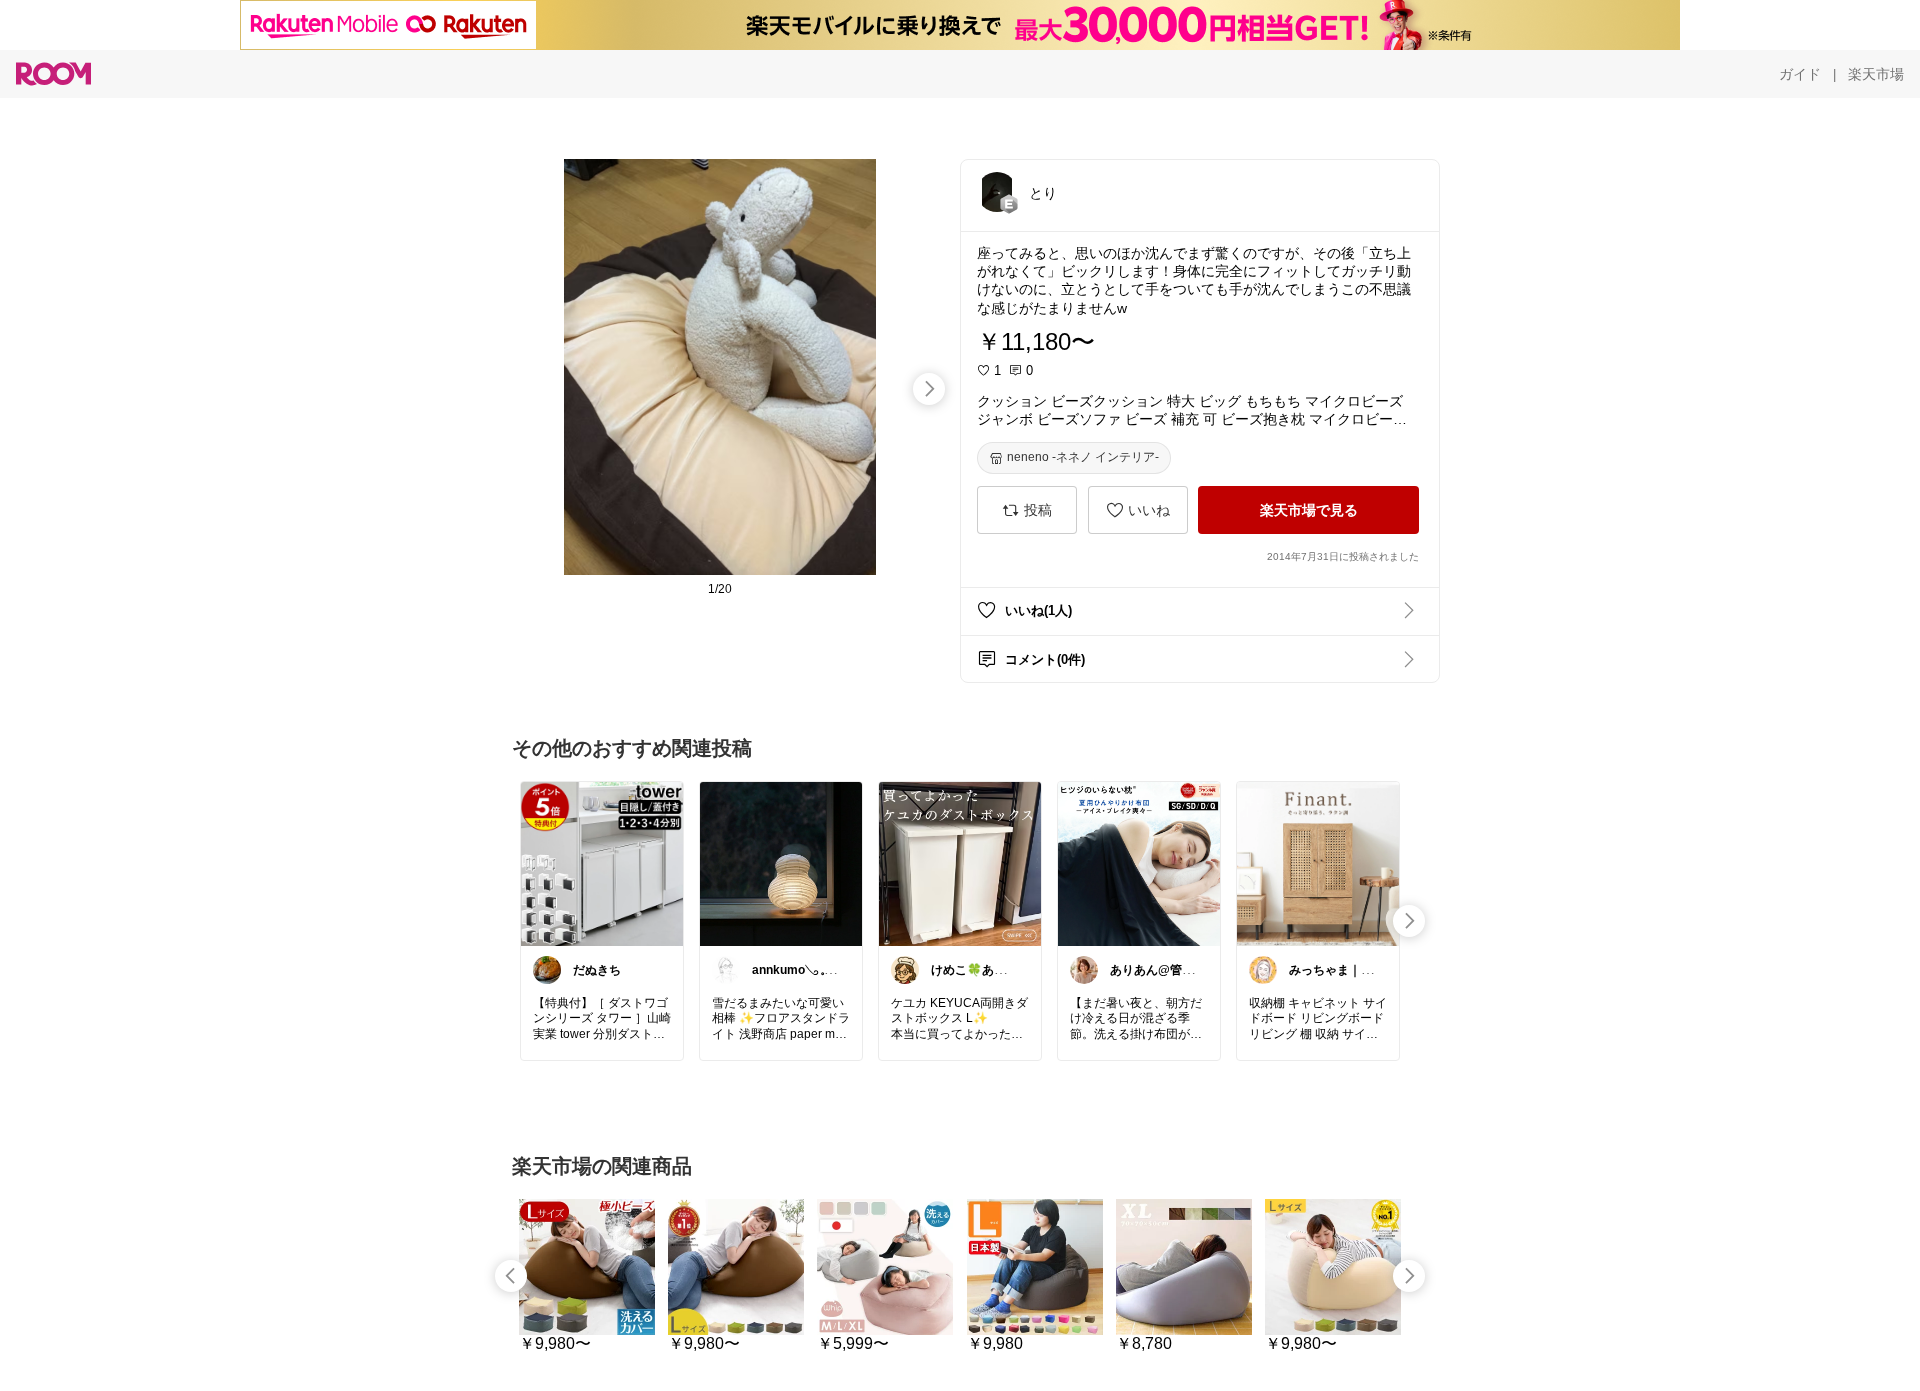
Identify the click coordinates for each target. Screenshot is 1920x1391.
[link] (602, 863)
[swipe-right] (929, 389)
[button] (997, 192)
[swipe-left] (511, 1276)
